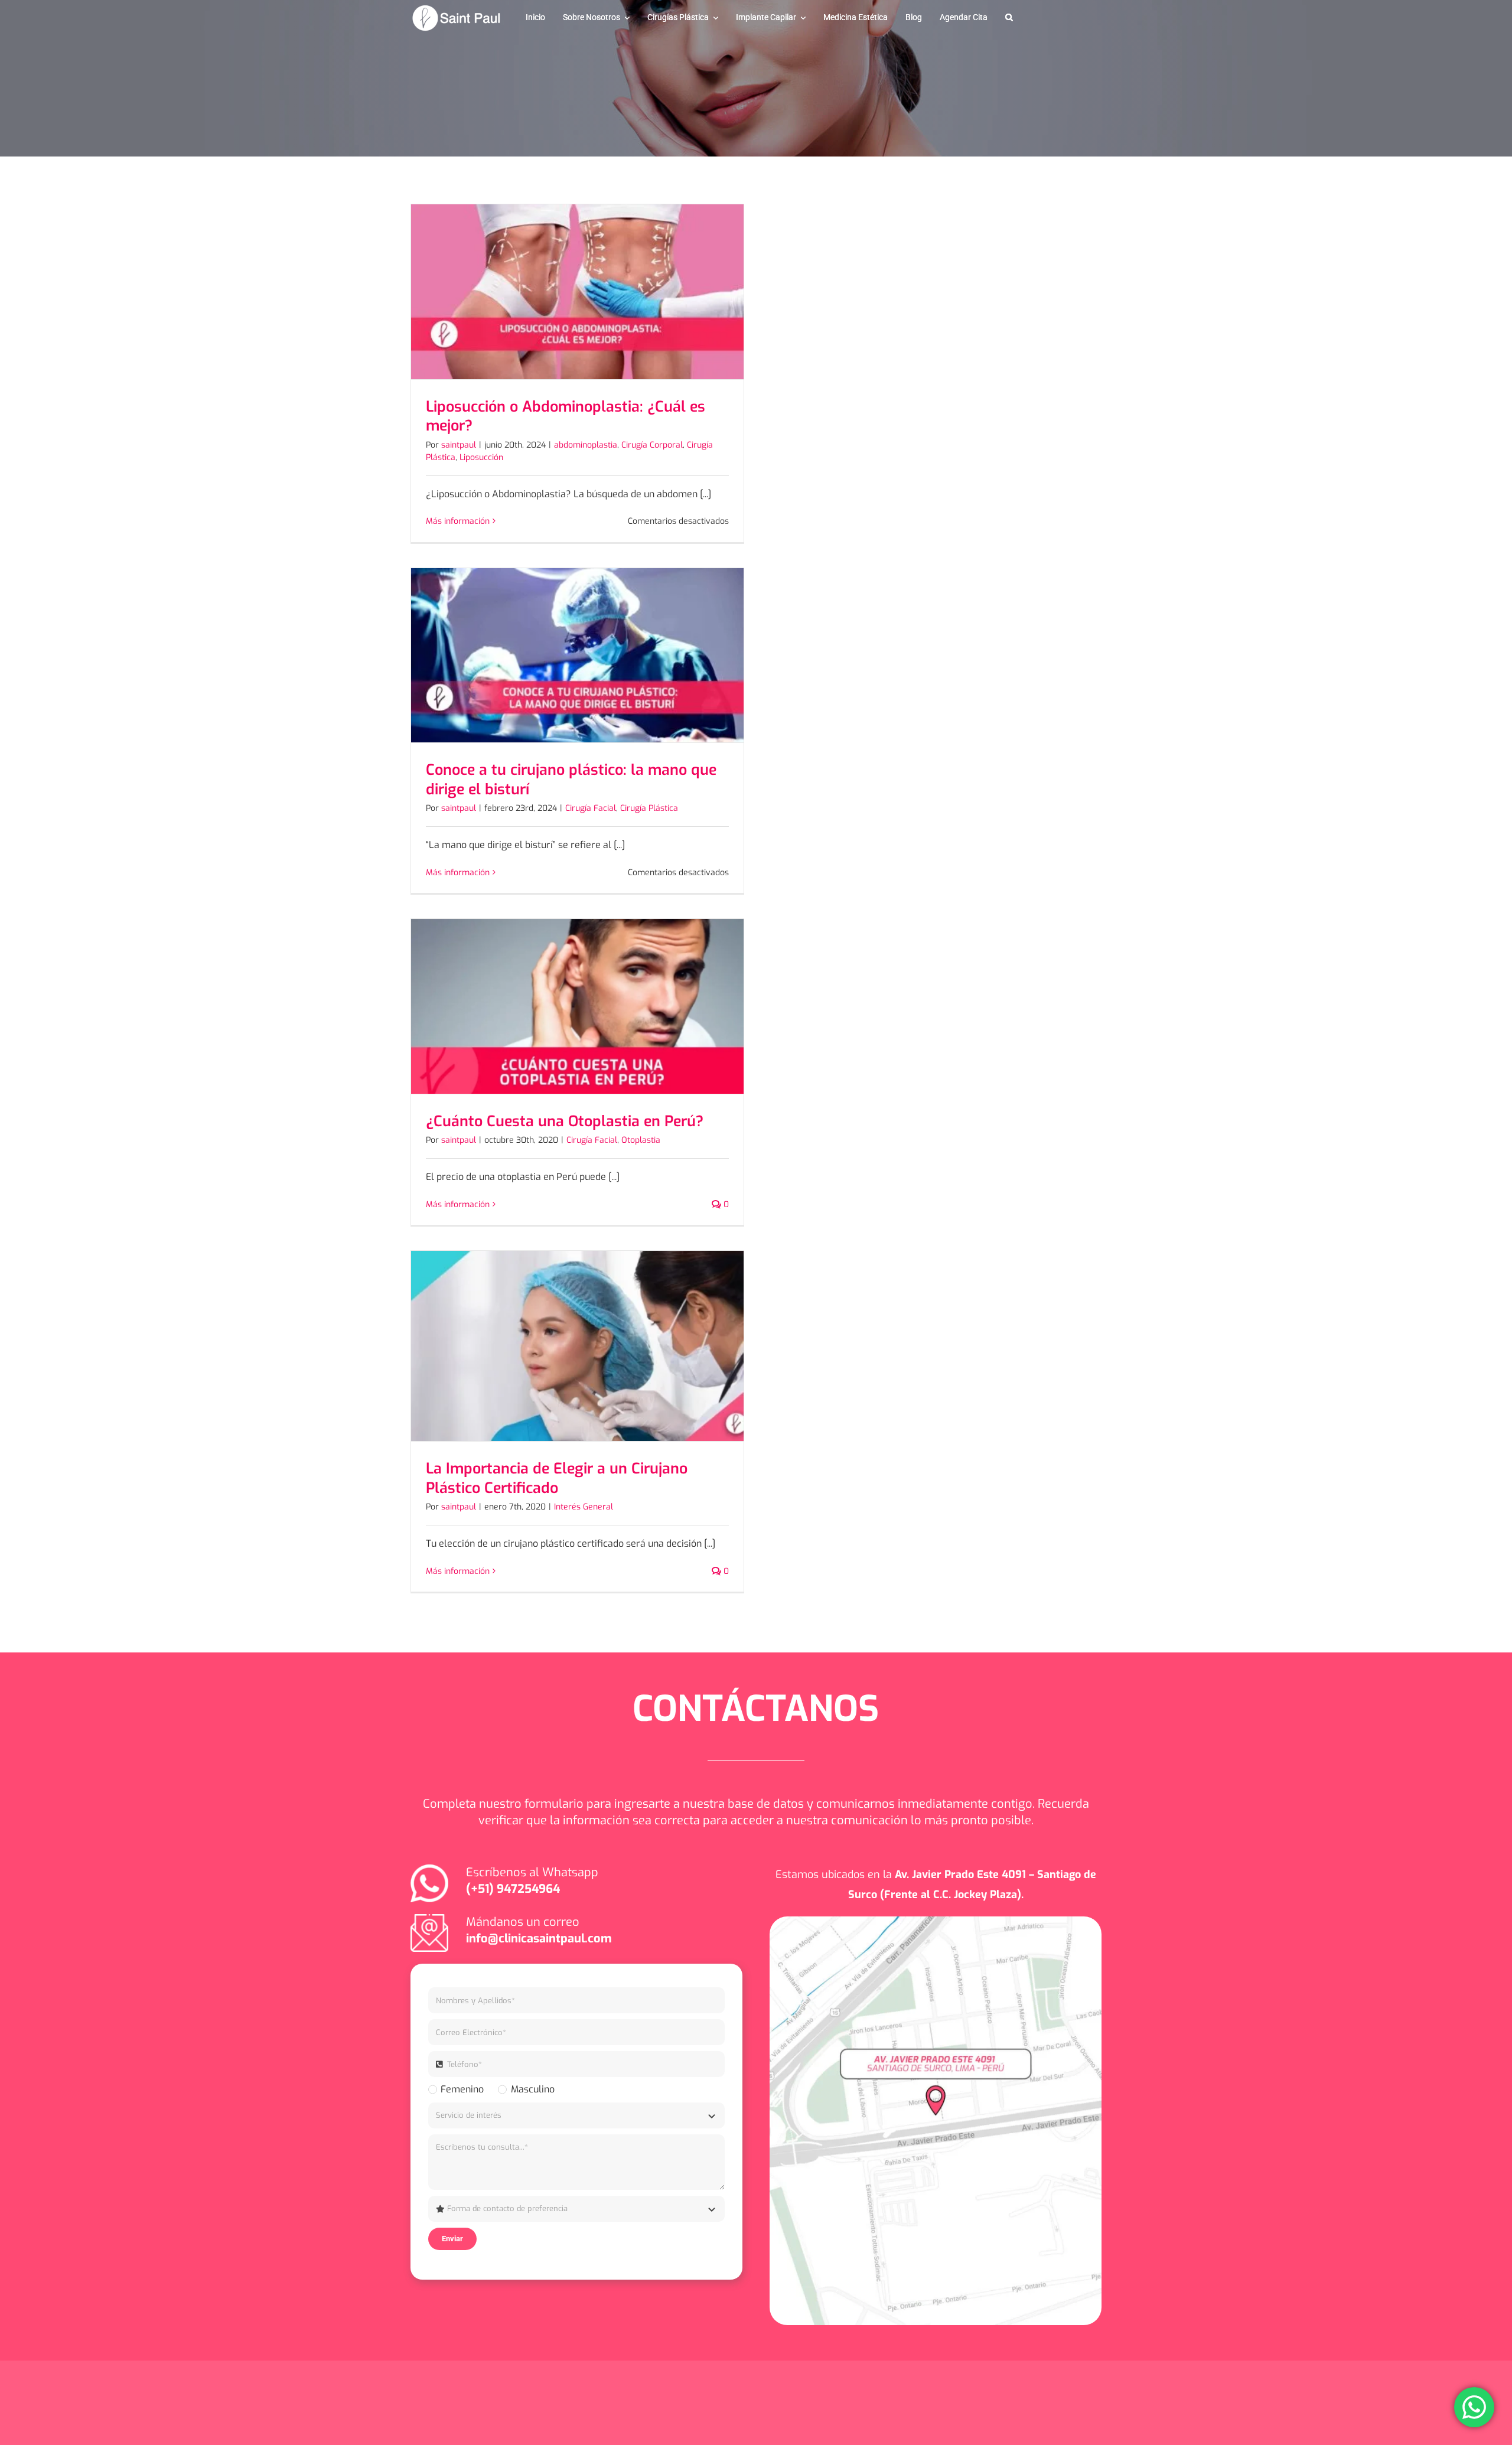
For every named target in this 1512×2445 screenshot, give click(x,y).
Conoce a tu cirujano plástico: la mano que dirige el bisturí (571, 780)
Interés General (584, 1507)
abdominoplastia (586, 445)
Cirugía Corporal (652, 445)
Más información (458, 521)
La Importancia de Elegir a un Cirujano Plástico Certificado (557, 1478)
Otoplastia (641, 1140)
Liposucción (481, 457)
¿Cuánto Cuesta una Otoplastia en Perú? (565, 1121)
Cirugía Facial (591, 808)
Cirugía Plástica (649, 808)
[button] (1009, 18)
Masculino (532, 2089)
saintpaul (459, 445)
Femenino (462, 2089)
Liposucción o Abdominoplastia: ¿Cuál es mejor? (566, 416)
